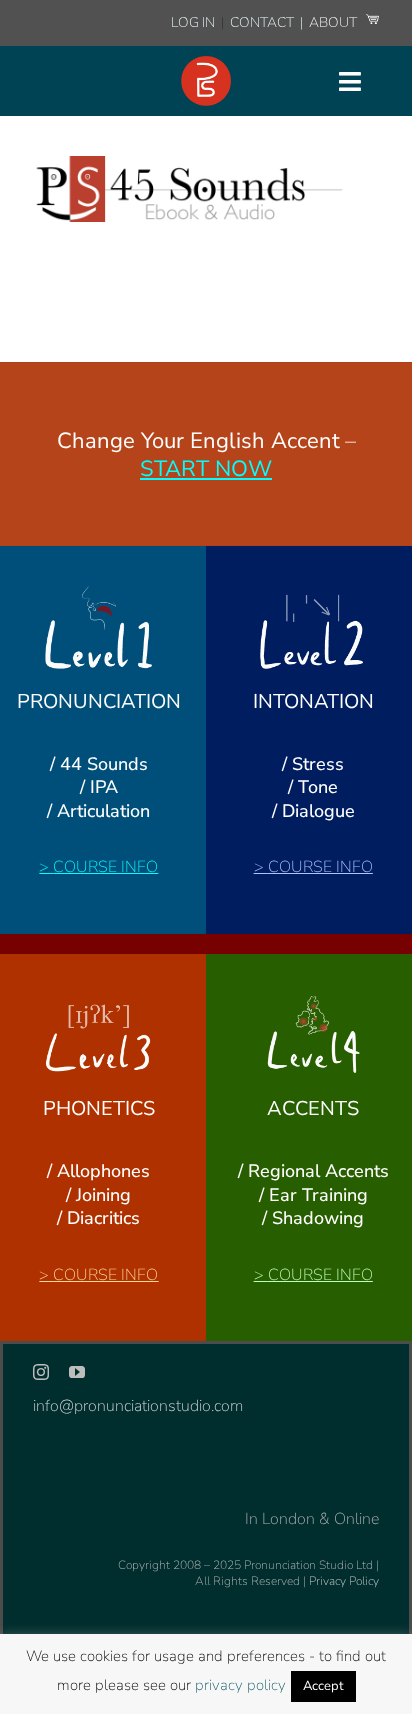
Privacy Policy (344, 1581)
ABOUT (334, 22)
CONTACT (263, 22)
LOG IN (193, 22)
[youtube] (77, 1372)
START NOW (206, 469)
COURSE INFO (105, 867)
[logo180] (206, 64)
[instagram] (41, 1372)
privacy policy (240, 1685)
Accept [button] (323, 1686)
